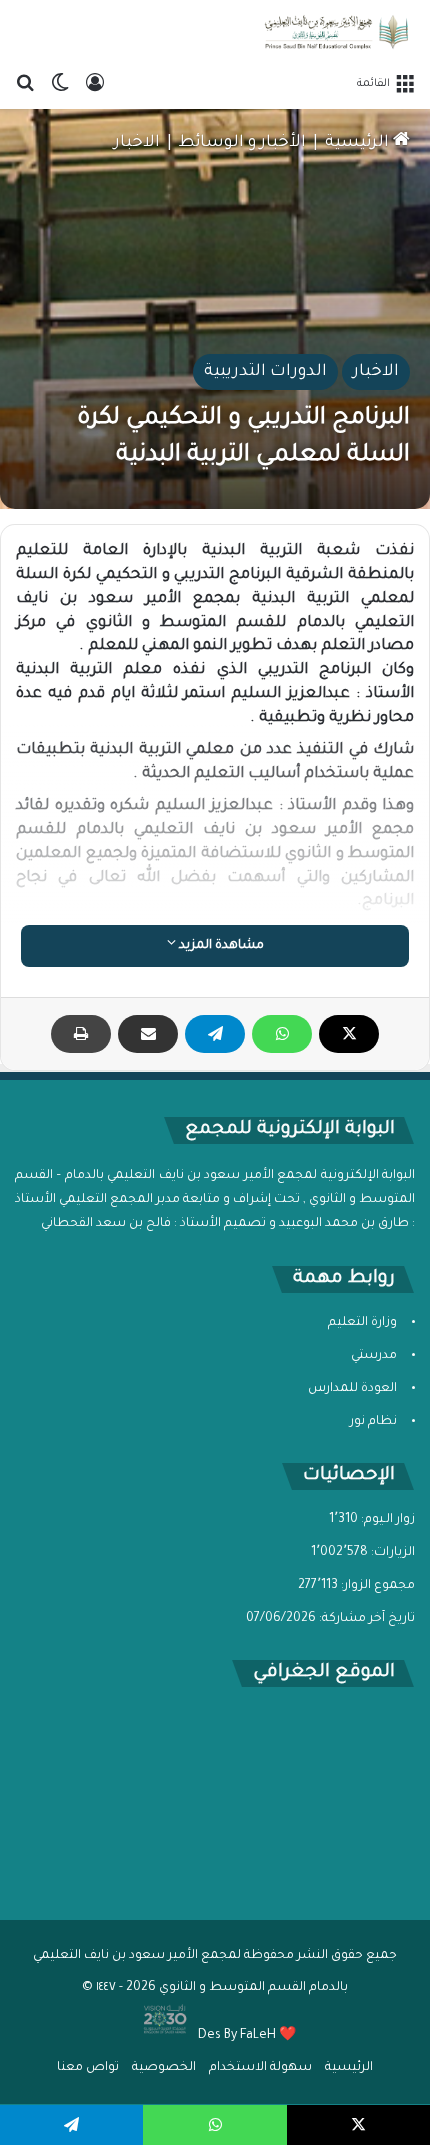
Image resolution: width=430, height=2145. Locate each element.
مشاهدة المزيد (220, 946)
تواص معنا (88, 2068)
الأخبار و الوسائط (242, 143)
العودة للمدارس (352, 1389)
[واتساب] (282, 1034)
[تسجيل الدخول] (95, 84)
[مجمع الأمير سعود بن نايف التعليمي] (335, 32)
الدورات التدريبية (265, 372)
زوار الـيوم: (386, 1520)
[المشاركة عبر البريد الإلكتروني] (148, 1034)
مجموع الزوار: (376, 1586)
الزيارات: (391, 1553)
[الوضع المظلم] (60, 84)
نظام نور (373, 1422)
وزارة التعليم (362, 1323)
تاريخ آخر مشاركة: (365, 1619)
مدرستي (374, 1356)
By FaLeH (250, 2036)
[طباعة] (81, 1034)
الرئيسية (359, 143)
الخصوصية (164, 2068)
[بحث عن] (25, 84)
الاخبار (137, 143)
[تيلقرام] (215, 1034)
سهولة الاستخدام (260, 2068)
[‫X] (349, 1034)
